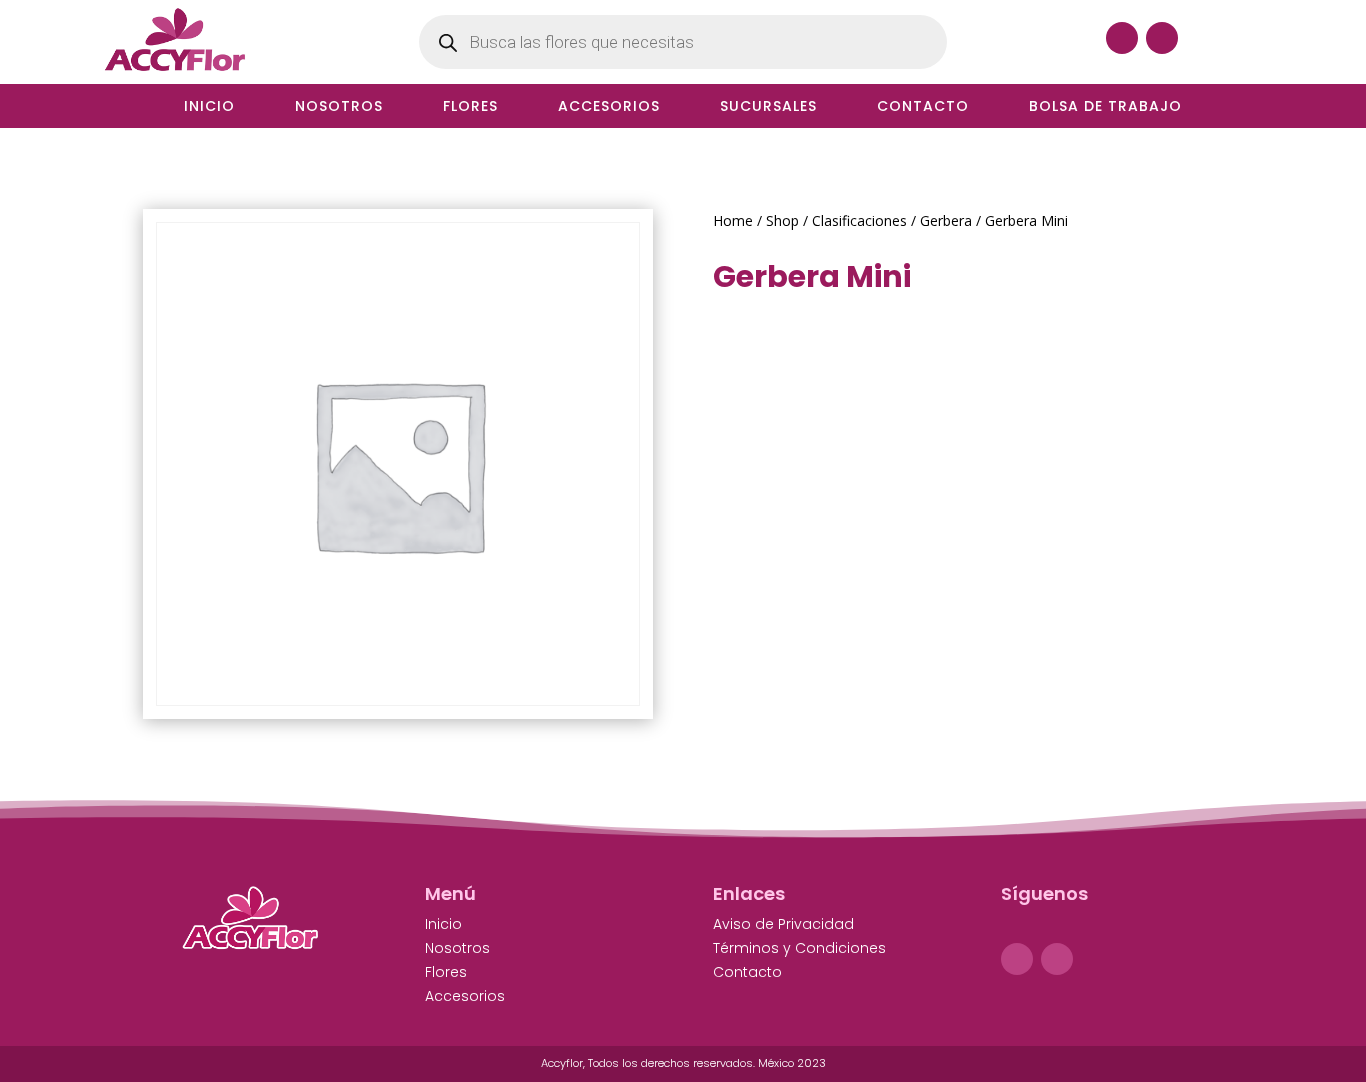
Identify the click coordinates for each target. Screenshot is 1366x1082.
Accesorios (609, 107)
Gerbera (946, 220)
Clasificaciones (859, 220)
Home (733, 220)
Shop (782, 220)
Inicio (209, 107)
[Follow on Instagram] (1057, 959)
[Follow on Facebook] (1122, 38)
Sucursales (768, 107)
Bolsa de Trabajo (1105, 107)
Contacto (923, 107)
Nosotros (339, 107)
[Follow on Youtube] (1162, 38)
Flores (470, 107)
